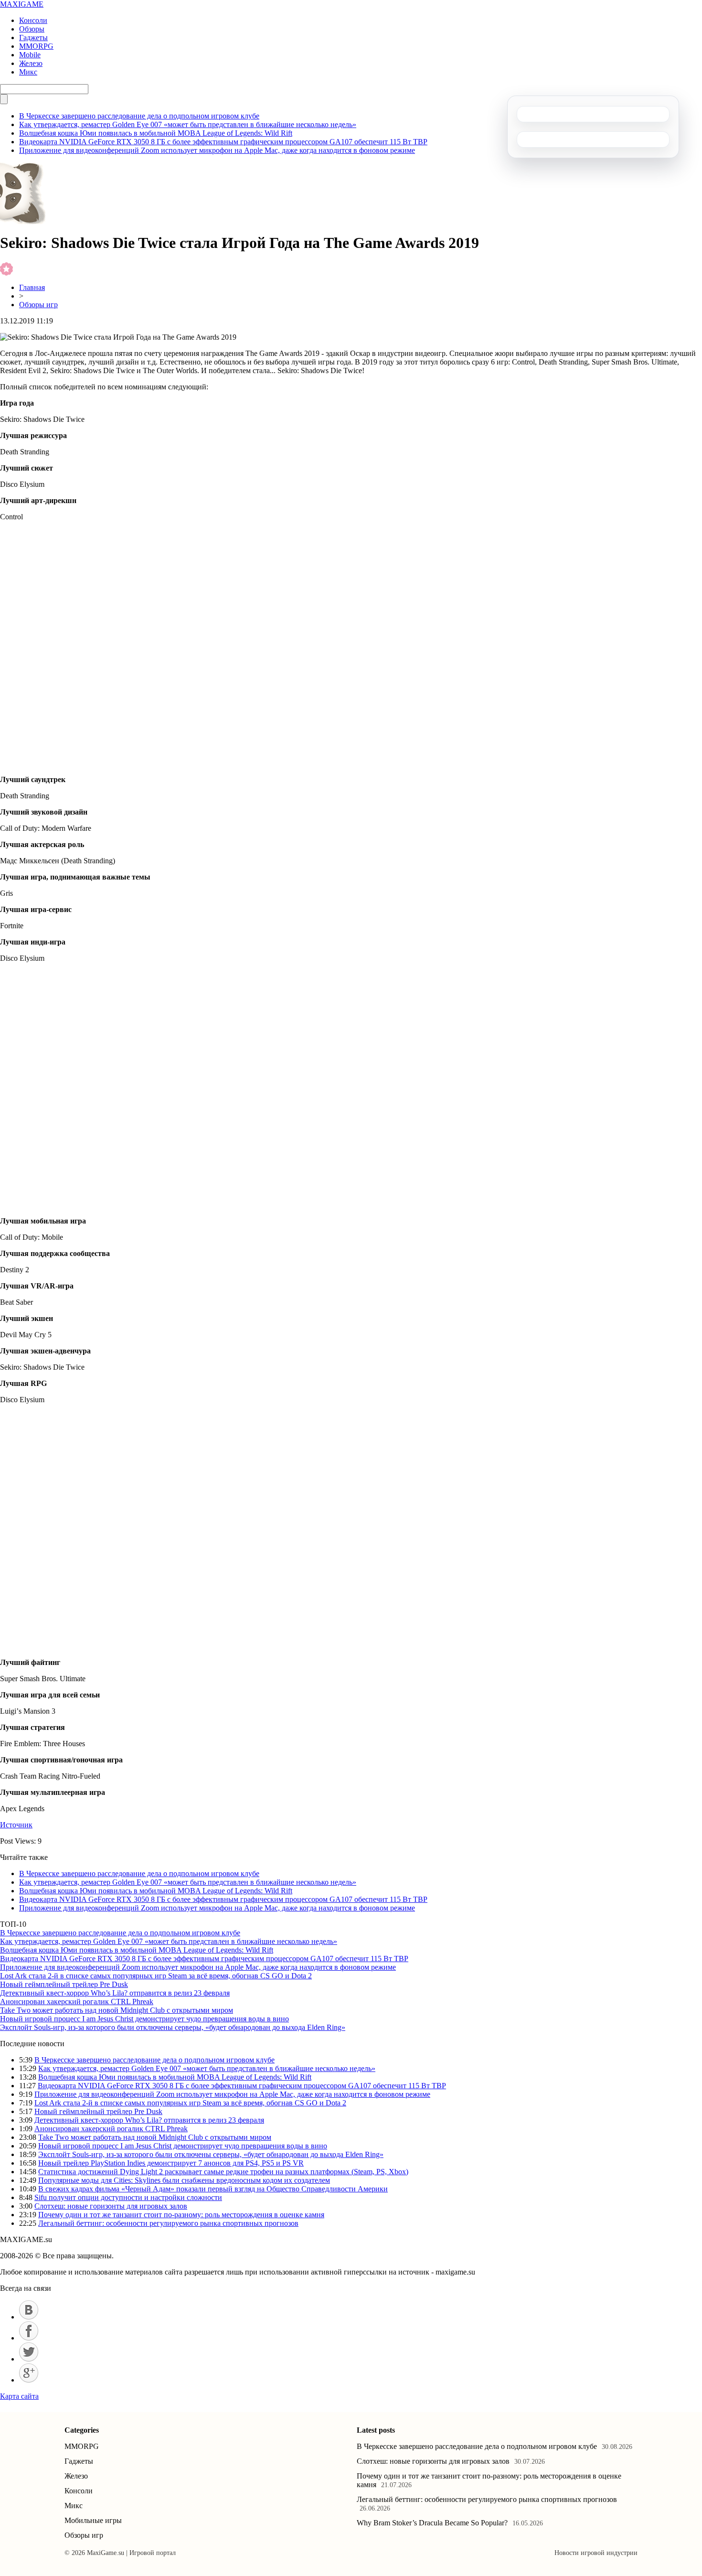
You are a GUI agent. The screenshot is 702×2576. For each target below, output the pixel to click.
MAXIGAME (22, 4)
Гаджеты (33, 38)
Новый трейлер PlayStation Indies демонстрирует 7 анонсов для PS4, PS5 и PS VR (171, 2163)
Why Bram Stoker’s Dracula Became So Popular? (432, 2523)
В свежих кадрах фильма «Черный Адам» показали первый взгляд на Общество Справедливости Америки (213, 2189)
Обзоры (32, 29)
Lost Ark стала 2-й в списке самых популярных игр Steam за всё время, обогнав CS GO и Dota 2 (156, 1976)
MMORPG (36, 46)
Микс (28, 72)
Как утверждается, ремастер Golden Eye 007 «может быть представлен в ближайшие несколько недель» (188, 124)
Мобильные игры (93, 2520)
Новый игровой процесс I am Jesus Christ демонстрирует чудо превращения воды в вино (144, 2019)
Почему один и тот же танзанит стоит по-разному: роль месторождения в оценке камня (181, 2215)
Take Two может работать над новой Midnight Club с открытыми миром (117, 2010)
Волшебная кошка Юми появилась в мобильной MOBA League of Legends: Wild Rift (156, 133)
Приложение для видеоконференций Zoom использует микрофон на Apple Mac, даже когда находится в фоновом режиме (217, 150)
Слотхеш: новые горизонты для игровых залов (111, 2206)
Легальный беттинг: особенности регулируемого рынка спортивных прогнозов (168, 2223)
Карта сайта (19, 2396)
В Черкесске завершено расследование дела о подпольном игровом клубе (139, 116)
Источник (16, 1825)
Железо (31, 63)
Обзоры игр (38, 305)
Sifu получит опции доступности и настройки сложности (128, 2197)
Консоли (33, 20)
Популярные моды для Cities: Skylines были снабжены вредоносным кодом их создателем (184, 2180)
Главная (32, 287)
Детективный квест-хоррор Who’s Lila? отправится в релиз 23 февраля (115, 1993)
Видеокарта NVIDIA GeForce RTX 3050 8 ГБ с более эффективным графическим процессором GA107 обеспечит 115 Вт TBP (223, 142)
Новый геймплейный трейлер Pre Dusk (64, 1984)
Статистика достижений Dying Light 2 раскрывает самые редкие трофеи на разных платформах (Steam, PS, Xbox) (223, 2172)
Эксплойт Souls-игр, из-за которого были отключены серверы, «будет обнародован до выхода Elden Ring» (173, 2027)
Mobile (30, 55)
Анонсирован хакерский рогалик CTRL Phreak (77, 2002)
